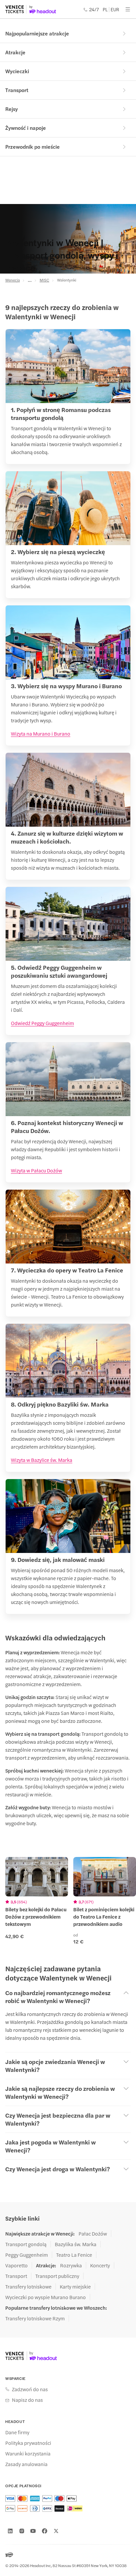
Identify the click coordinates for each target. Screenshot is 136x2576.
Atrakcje (15, 52)
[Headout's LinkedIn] (10, 2531)
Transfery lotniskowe (28, 2287)
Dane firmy (17, 2432)
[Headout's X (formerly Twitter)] (56, 2531)
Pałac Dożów (93, 2234)
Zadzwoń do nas (30, 2389)
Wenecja (13, 280)
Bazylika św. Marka (76, 2244)
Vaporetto (17, 2265)
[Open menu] (128, 9)
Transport (17, 90)
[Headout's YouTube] (33, 2531)
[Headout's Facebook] (45, 2531)
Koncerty (100, 2265)
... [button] (30, 280)
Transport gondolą (26, 2244)
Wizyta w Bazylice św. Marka (42, 1460)
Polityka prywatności (28, 2443)
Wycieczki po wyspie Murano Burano (46, 2297)
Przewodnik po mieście (33, 147)
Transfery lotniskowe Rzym (35, 2318)
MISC (44, 280)
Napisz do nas (27, 2400)
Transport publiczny (57, 2276)
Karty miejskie (75, 2287)
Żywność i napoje (26, 128)
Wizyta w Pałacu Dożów (36, 1170)
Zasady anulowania (26, 2464)
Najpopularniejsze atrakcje (37, 33)
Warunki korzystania (28, 2453)
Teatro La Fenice (74, 2255)
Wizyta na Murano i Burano (41, 733)
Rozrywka (71, 2265)
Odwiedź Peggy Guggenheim (42, 1023)
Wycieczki (17, 71)
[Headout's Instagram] (22, 2531)
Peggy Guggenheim (27, 2255)
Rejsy (12, 109)
